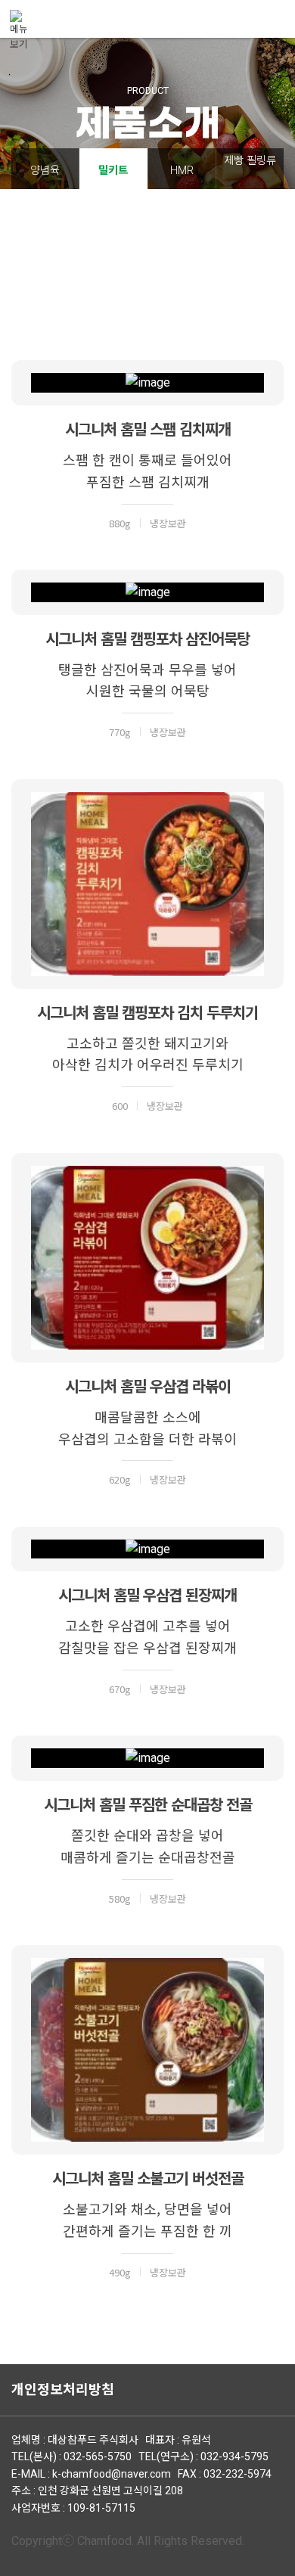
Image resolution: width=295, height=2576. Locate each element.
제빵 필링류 (250, 161)
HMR (182, 171)
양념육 (45, 171)
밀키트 (113, 171)
